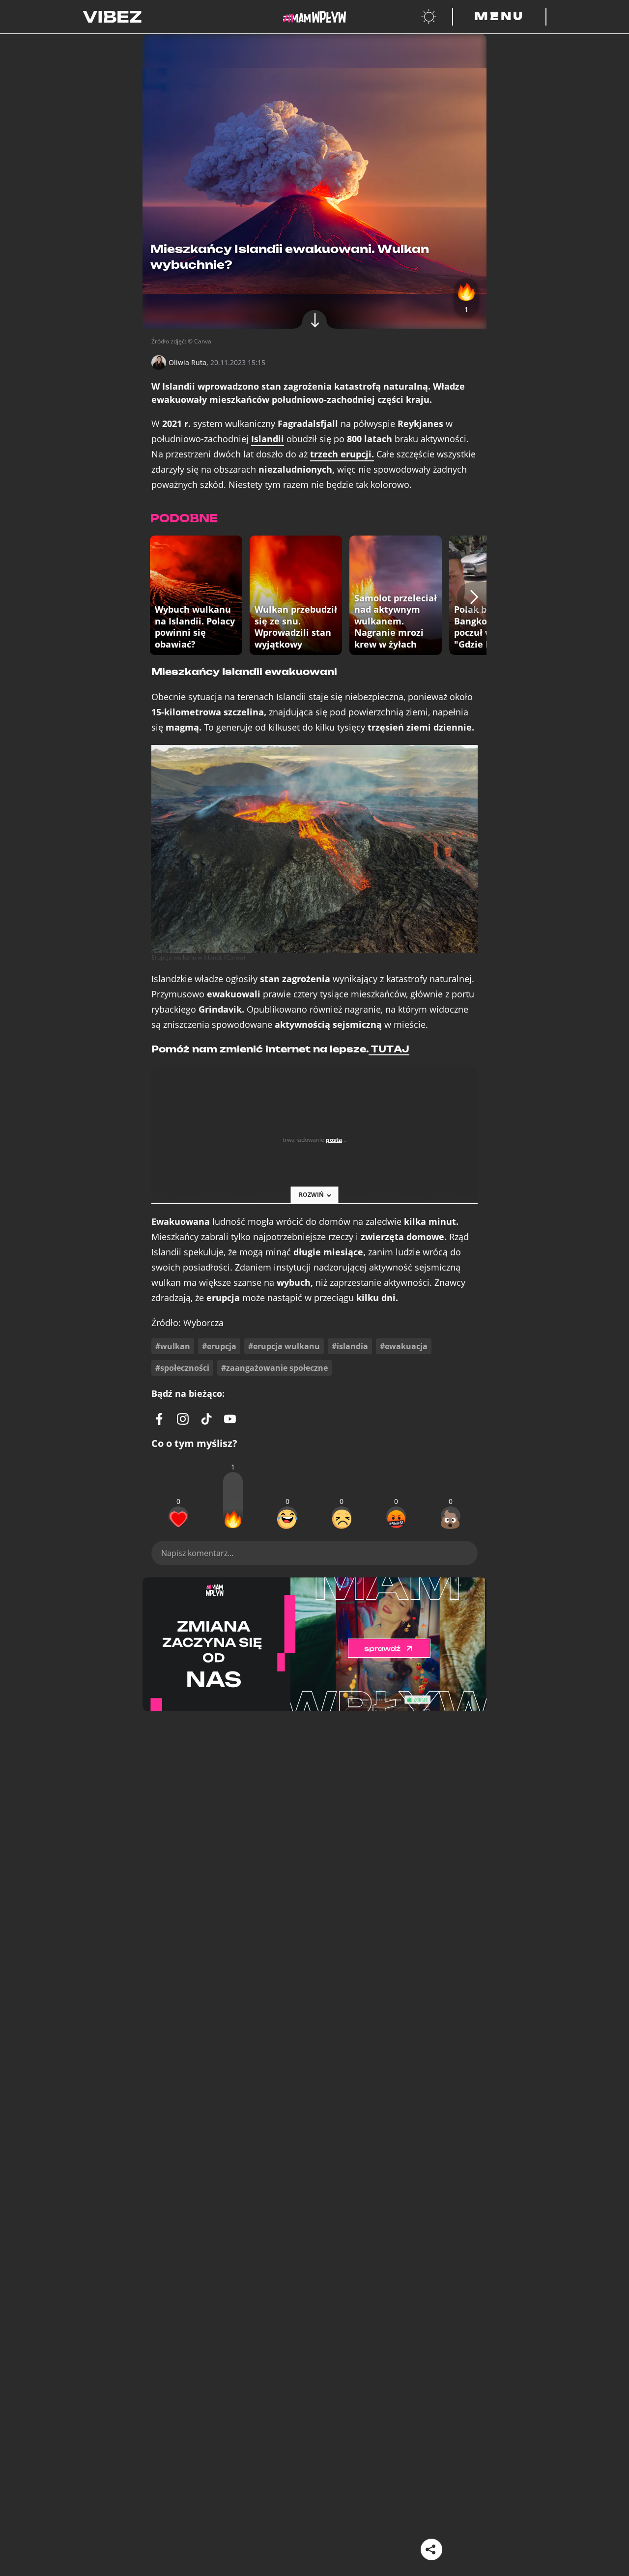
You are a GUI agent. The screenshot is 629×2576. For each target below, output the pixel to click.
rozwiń (311, 1195)
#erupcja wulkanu (284, 1346)
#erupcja (219, 1346)
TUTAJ (389, 1049)
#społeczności (182, 1368)
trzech (342, 454)
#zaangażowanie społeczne (274, 1368)
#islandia (350, 1346)
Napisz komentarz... (197, 1553)
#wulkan (173, 1346)
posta (334, 1140)
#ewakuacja (404, 1346)
